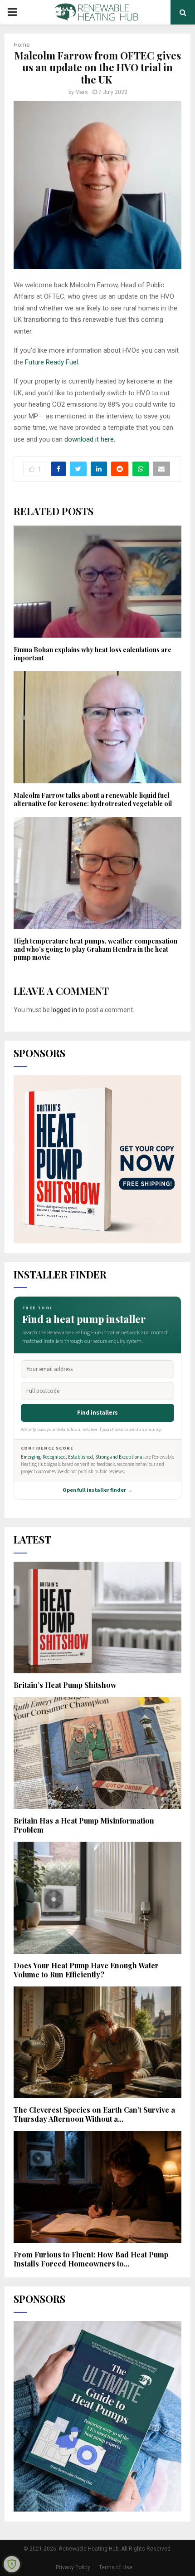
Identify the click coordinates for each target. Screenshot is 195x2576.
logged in (64, 1010)
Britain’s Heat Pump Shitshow (65, 1685)
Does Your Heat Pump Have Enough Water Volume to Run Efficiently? (86, 1970)
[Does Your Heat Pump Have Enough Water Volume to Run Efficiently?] (97, 1898)
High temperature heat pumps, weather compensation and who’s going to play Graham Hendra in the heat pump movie (95, 949)
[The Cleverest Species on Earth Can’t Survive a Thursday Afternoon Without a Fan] (97, 2043)
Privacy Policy (73, 2567)
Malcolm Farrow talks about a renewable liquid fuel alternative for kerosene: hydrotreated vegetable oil (93, 799)
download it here (89, 439)
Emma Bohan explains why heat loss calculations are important (93, 654)
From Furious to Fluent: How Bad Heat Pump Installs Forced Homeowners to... (91, 2259)
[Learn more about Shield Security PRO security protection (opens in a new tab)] (12, 2564)
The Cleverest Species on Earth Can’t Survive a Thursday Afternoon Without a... (94, 2114)
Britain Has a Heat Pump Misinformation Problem (84, 1825)
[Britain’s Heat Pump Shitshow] (97, 1618)
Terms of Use (116, 2567)
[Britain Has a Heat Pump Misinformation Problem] (97, 1753)
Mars (82, 92)
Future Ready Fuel (51, 362)
